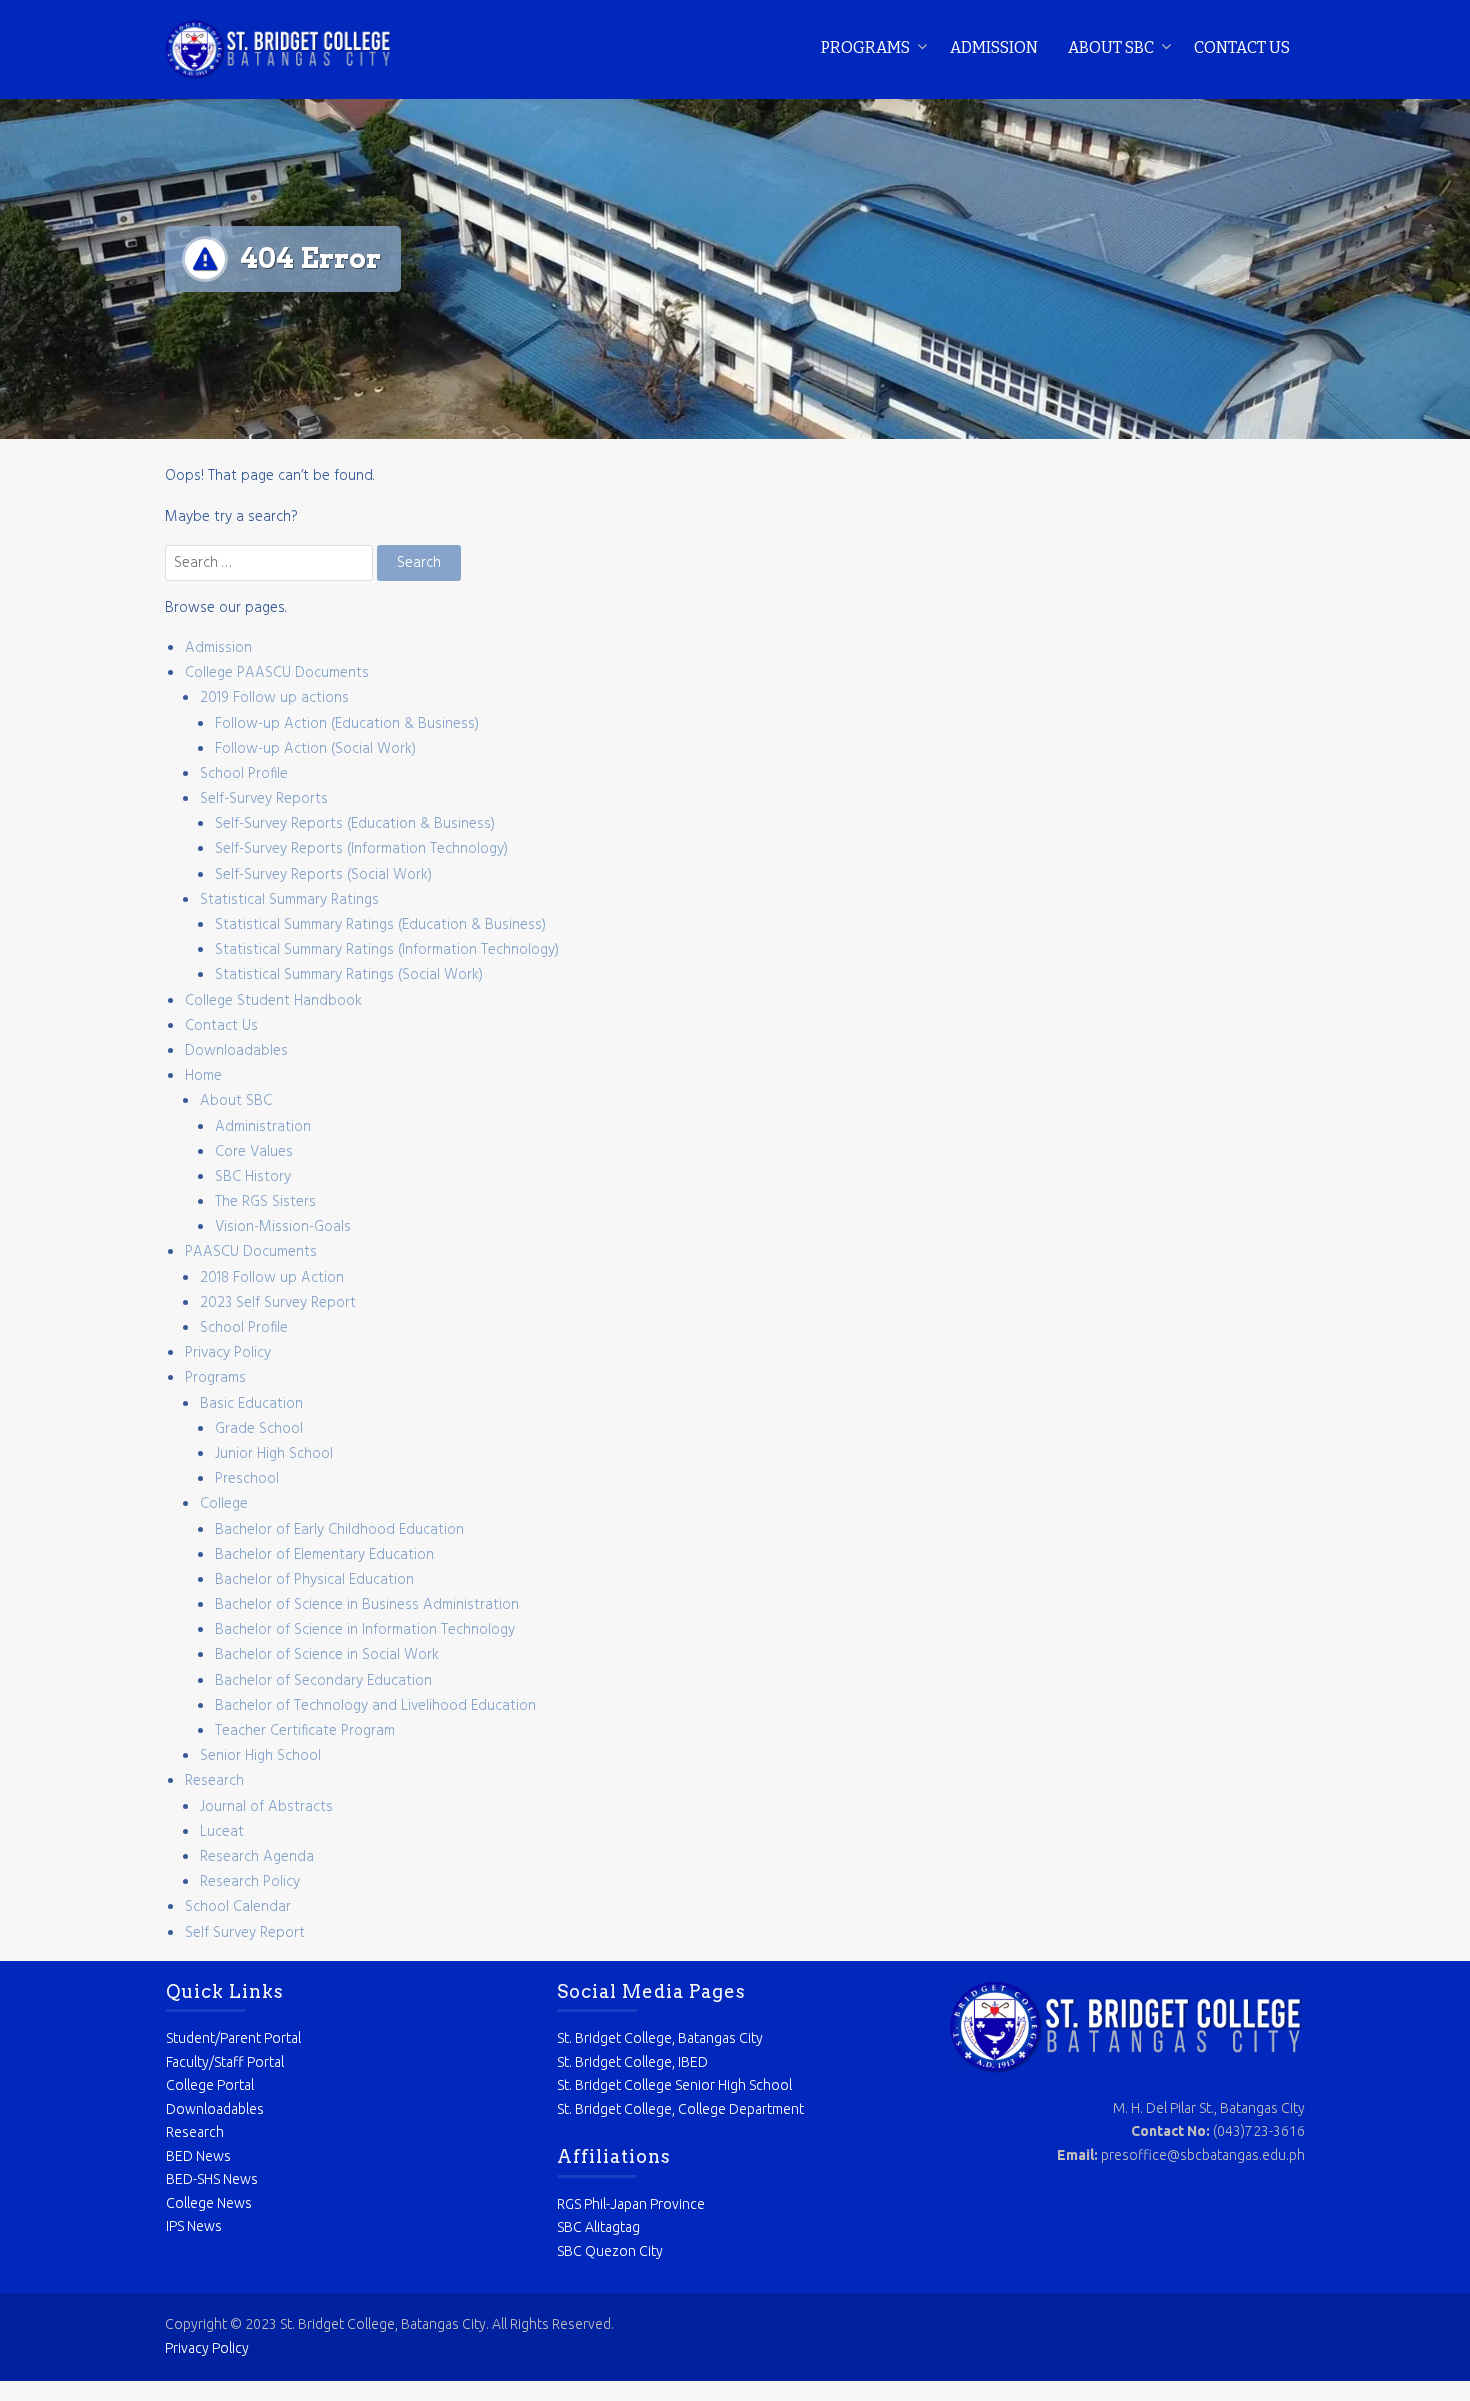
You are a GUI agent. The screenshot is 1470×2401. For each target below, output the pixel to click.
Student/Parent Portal (233, 2038)
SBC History (253, 1177)
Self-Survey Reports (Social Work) (323, 875)
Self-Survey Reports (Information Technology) (361, 849)
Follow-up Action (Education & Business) (347, 724)
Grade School (259, 1429)
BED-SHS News (212, 2179)
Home (203, 1076)
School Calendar (238, 1907)
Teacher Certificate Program (305, 1731)
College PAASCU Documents (277, 673)
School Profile (244, 774)
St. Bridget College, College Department (680, 2109)
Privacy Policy (228, 1353)
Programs (865, 47)
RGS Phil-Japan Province (631, 2204)
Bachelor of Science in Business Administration (367, 1605)
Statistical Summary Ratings (289, 900)
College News (209, 2203)
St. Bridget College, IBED (632, 2062)
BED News (198, 2156)
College (224, 1504)
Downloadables (236, 1051)
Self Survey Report (245, 1933)
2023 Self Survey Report (278, 1303)
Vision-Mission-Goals (283, 1227)
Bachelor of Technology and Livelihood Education (375, 1706)
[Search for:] (271, 563)
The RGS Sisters (265, 1202)
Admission (994, 47)
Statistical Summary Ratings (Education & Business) (380, 925)
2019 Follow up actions (274, 698)
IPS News (194, 2226)
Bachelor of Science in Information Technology (365, 1630)
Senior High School (260, 1756)
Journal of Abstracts (266, 1807)
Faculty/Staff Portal (225, 2062)
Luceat (222, 1832)
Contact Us (1242, 47)
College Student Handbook (273, 1001)
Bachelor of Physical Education (314, 1580)
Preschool (247, 1479)
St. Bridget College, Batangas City (660, 2038)
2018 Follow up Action (272, 1278)
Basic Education (251, 1404)
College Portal (210, 2085)
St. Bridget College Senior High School (674, 2085)
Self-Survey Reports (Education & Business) (355, 824)
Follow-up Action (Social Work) (315, 749)
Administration (263, 1127)
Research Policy (250, 1882)
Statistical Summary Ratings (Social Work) (349, 975)
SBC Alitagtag (598, 2227)
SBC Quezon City (610, 2251)
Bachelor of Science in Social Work (327, 1655)
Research (214, 1781)
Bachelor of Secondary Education (323, 1681)
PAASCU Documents (251, 1252)
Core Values (254, 1152)
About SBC (1111, 47)
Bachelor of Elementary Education (324, 1555)
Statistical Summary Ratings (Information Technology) (387, 950)
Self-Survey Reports (264, 799)
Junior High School (274, 1454)
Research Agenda (257, 1857)
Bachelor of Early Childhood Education (339, 1530)
